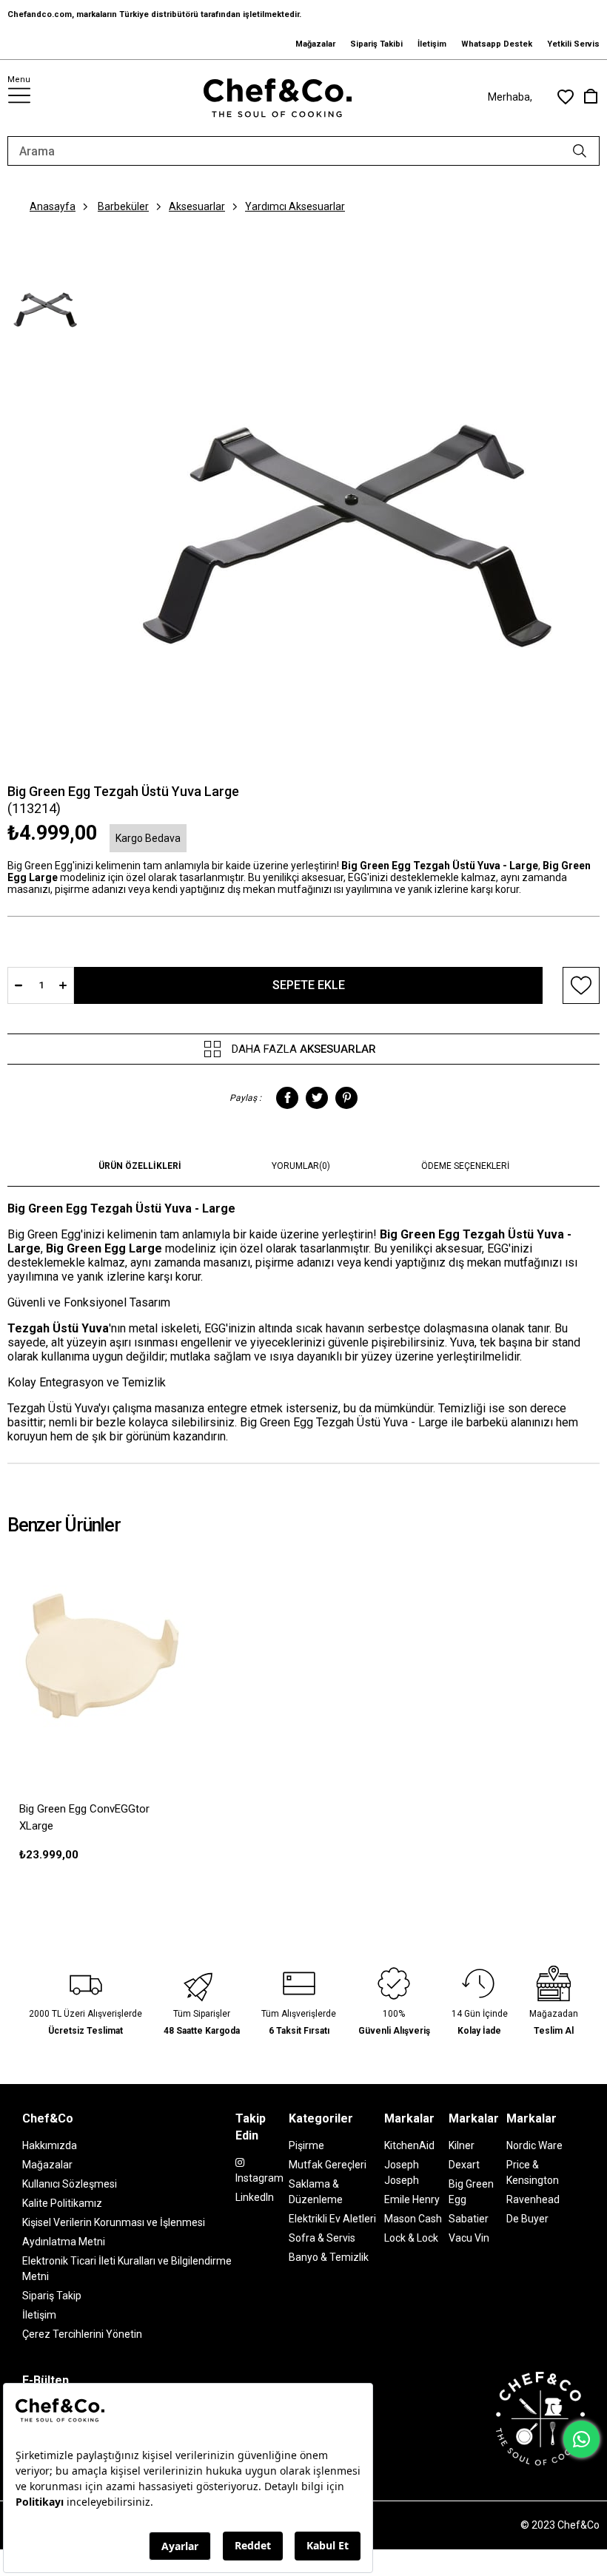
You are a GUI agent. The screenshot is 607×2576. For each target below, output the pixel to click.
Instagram (259, 2178)
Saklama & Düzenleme (316, 2192)
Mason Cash (413, 2219)
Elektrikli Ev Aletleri (332, 2219)
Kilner (462, 2145)
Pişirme (306, 2145)
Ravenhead (533, 2199)
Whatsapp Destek (497, 44)
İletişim (432, 44)
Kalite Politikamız (62, 2203)
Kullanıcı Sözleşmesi (70, 2184)
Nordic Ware (534, 2145)
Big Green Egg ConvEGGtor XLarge (84, 1817)
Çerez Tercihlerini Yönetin (82, 2334)
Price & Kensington (533, 2172)
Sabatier (469, 2219)
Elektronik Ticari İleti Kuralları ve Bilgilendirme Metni (127, 2269)
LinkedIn (255, 2197)
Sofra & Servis (322, 2238)
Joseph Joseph (402, 2172)
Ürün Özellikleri (140, 1166)
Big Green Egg (471, 2192)
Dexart (464, 2165)
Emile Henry (412, 2199)
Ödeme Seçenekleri (465, 1166)
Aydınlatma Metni (64, 2242)
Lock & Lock (411, 2238)
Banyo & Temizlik (329, 2257)
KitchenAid (409, 2145)
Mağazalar (315, 44)
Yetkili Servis (573, 44)
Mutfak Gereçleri (328, 2165)
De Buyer (527, 2219)
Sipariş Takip (52, 2296)
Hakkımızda (50, 2145)
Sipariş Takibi (376, 44)
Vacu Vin (469, 2238)
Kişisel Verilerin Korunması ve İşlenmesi (114, 2222)
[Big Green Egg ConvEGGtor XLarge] (101, 1655)
